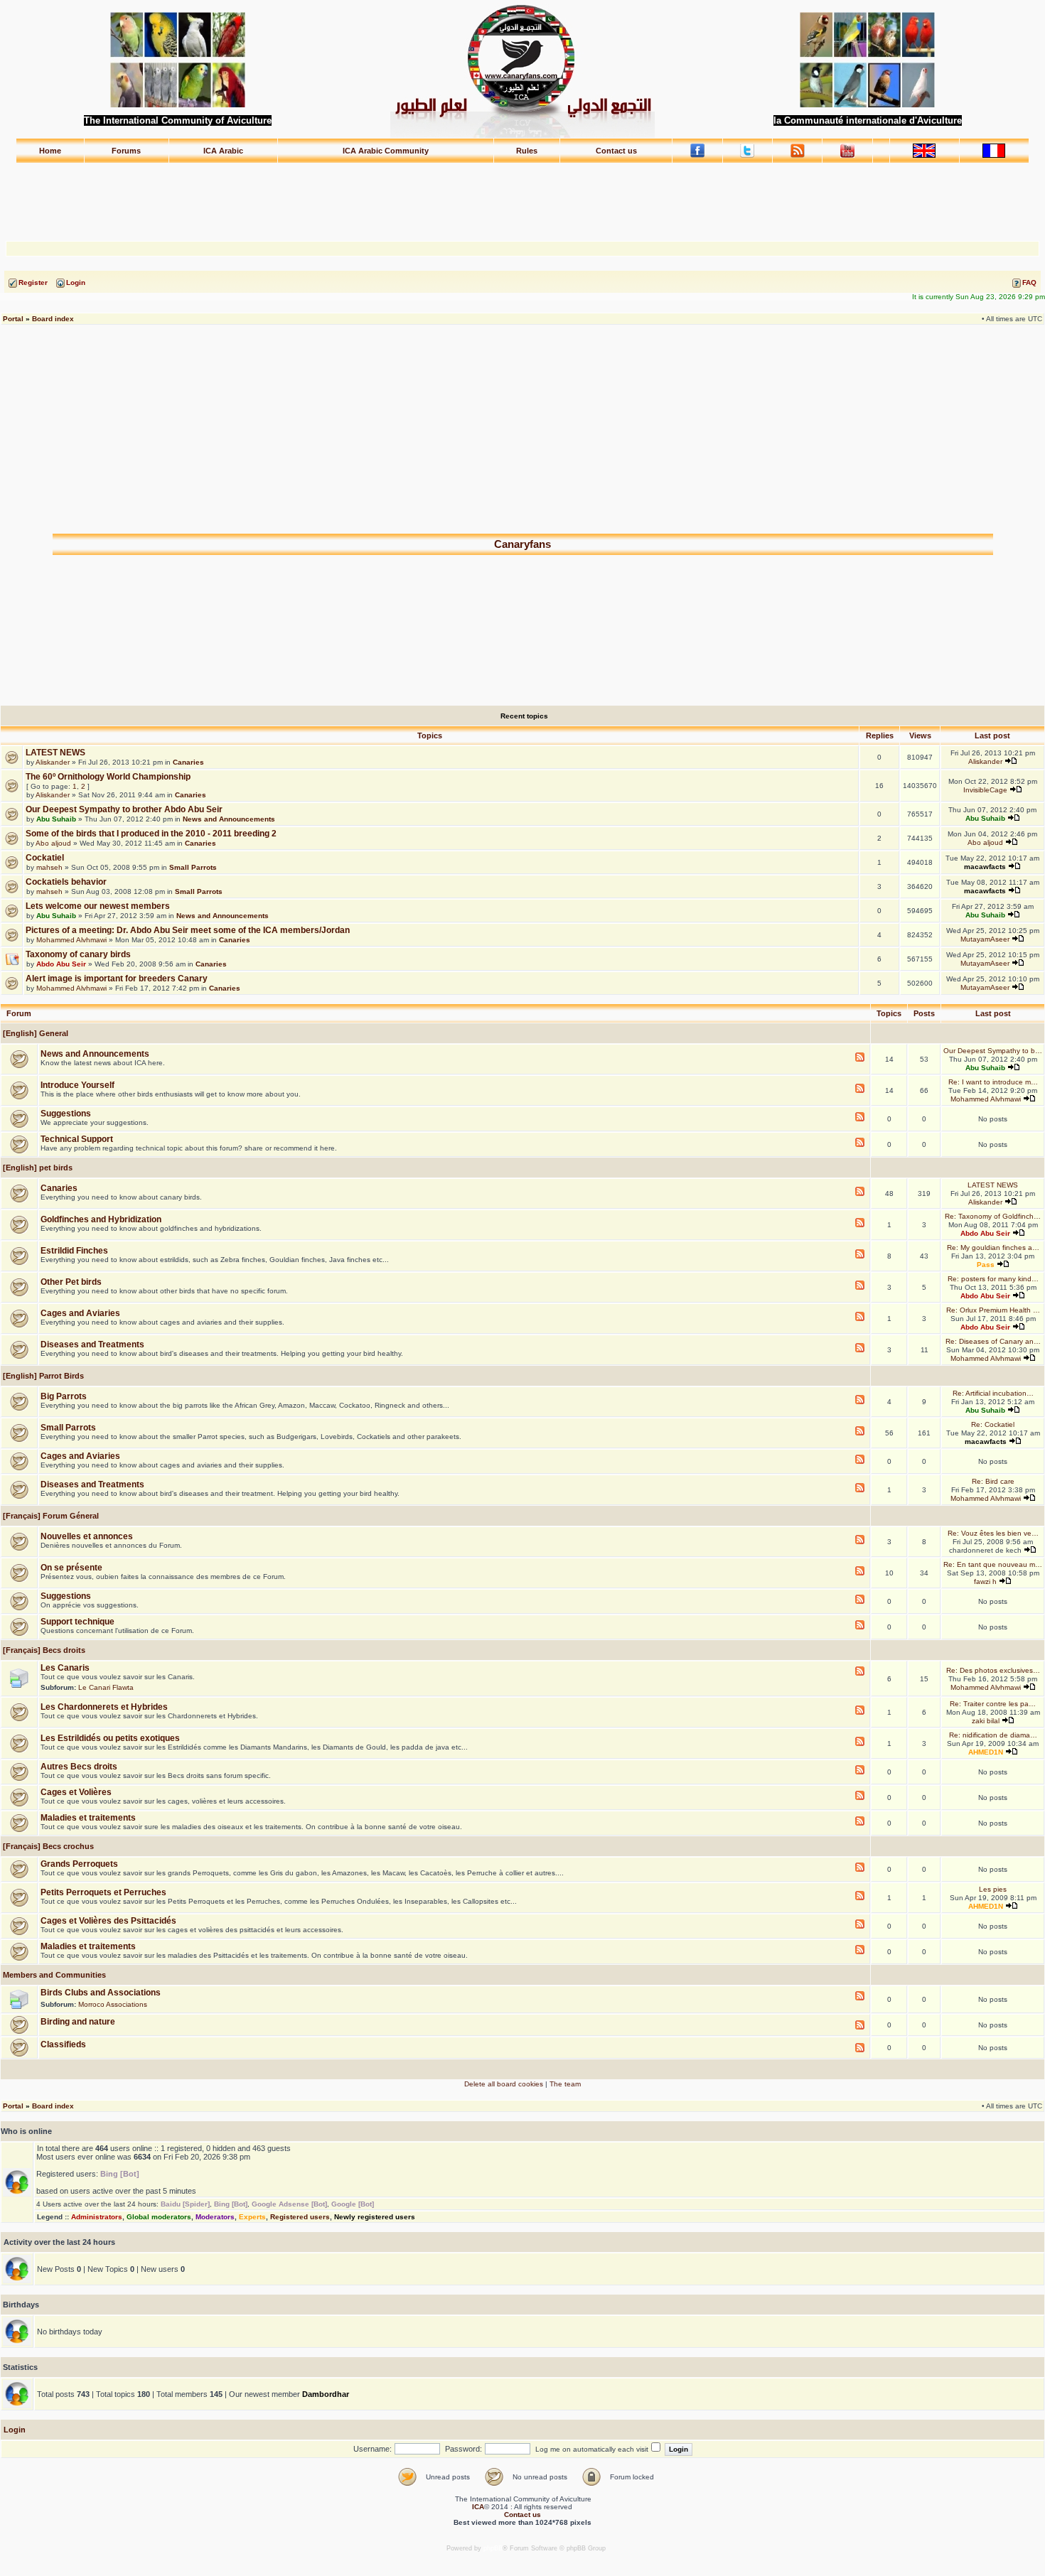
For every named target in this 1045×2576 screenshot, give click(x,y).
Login (15, 2430)
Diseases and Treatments (92, 1344)
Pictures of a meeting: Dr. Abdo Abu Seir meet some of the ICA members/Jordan (188, 930)
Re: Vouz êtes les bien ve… (993, 1533)
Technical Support (77, 1139)
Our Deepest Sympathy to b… (993, 1051)
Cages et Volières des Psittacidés (108, 1921)
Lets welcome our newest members (98, 906)
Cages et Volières (76, 1792)
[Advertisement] (522, 195)
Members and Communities (53, 1975)
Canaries (188, 762)
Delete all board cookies (504, 2084)
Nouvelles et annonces (87, 1536)
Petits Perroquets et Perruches (103, 1892)
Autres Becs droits (79, 1767)
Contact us (616, 151)
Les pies (993, 1889)
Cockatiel (45, 858)
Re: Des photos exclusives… (993, 1670)
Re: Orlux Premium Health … (993, 1310)
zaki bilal (986, 1721)
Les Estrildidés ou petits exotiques (110, 1738)
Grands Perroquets (79, 1864)
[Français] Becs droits (43, 1650)
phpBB (493, 2548)
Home (50, 151)
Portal (13, 319)
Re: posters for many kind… (993, 1279)
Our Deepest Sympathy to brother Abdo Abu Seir (124, 809)
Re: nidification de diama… (993, 1735)
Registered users (300, 2217)
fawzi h (985, 1581)
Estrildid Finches (74, 1251)
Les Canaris (65, 1668)
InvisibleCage (985, 790)
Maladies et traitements (88, 1818)
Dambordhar (326, 2394)
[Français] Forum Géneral (50, 1516)
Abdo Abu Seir (61, 964)
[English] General (34, 1033)
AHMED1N (986, 1752)
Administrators (97, 2217)
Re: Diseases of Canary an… (993, 1341)
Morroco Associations (113, 2004)
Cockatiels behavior (66, 882)
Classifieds (63, 2044)
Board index (53, 319)
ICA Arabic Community (386, 151)
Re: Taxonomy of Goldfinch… (993, 1216)
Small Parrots (193, 867)
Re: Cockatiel (993, 1424)
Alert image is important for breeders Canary (117, 979)
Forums (126, 151)
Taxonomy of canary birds (78, 954)
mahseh (49, 867)
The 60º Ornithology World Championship (108, 777)
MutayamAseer (985, 939)
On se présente (71, 1568)
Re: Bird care (993, 1481)
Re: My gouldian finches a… (993, 1247)
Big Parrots (64, 1396)
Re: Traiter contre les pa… (993, 1704)
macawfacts (985, 867)
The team (565, 2084)
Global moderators (159, 2217)
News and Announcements (229, 819)
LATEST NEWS (55, 753)
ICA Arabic (223, 151)
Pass (986, 1265)
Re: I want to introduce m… (993, 1082)
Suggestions (66, 1114)
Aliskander (53, 762)
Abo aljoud (53, 843)
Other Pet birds (71, 1282)
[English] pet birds (37, 1168)
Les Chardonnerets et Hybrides (104, 1707)
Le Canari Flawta (106, 1687)
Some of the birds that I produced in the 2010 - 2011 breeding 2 (151, 834)
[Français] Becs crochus (47, 1846)
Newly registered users (375, 2217)
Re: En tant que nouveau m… (993, 1564)
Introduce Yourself (77, 1085)
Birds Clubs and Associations (101, 1993)
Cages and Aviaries (80, 1313)
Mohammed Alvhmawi (71, 940)
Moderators (215, 2217)
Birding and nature (78, 2022)
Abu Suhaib (56, 819)
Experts (252, 2217)
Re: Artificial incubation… (993, 1393)
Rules (527, 151)
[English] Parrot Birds (42, 1376)
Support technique (77, 1622)
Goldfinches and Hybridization (101, 1219)
